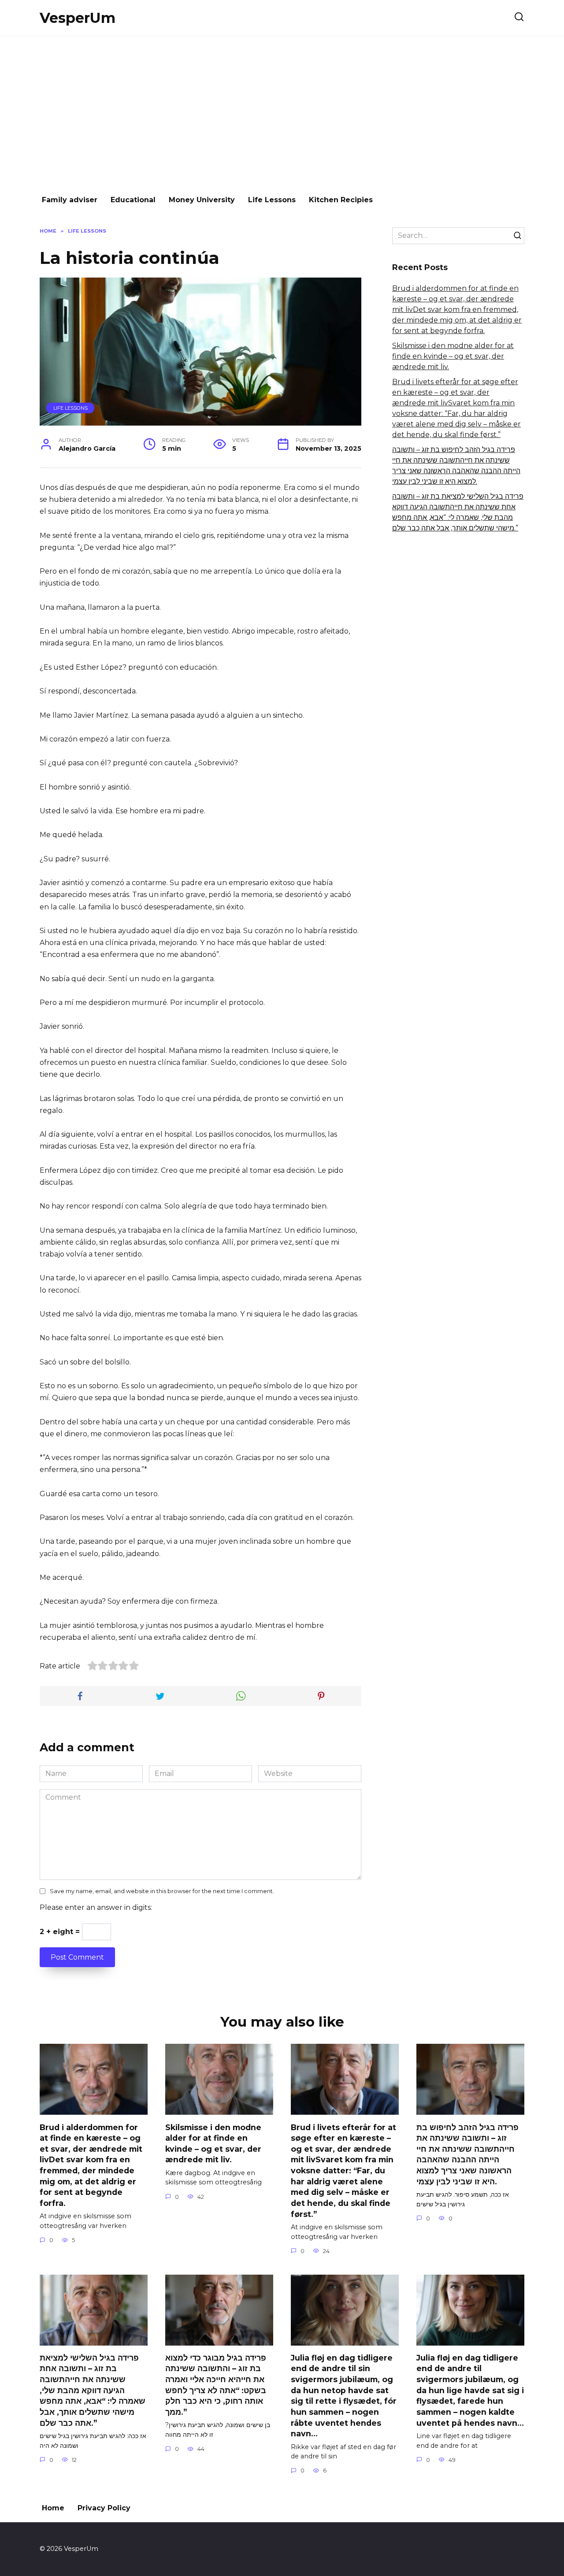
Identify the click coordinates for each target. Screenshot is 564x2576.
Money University (202, 200)
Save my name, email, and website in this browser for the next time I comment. (162, 1891)
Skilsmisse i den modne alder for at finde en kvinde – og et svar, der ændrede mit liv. (453, 356)
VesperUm (78, 18)
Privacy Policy (104, 2508)
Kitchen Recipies (341, 200)
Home (53, 2508)
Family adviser (70, 200)
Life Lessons (272, 200)
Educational (133, 200)
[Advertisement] (282, 111)
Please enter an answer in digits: (96, 1907)
